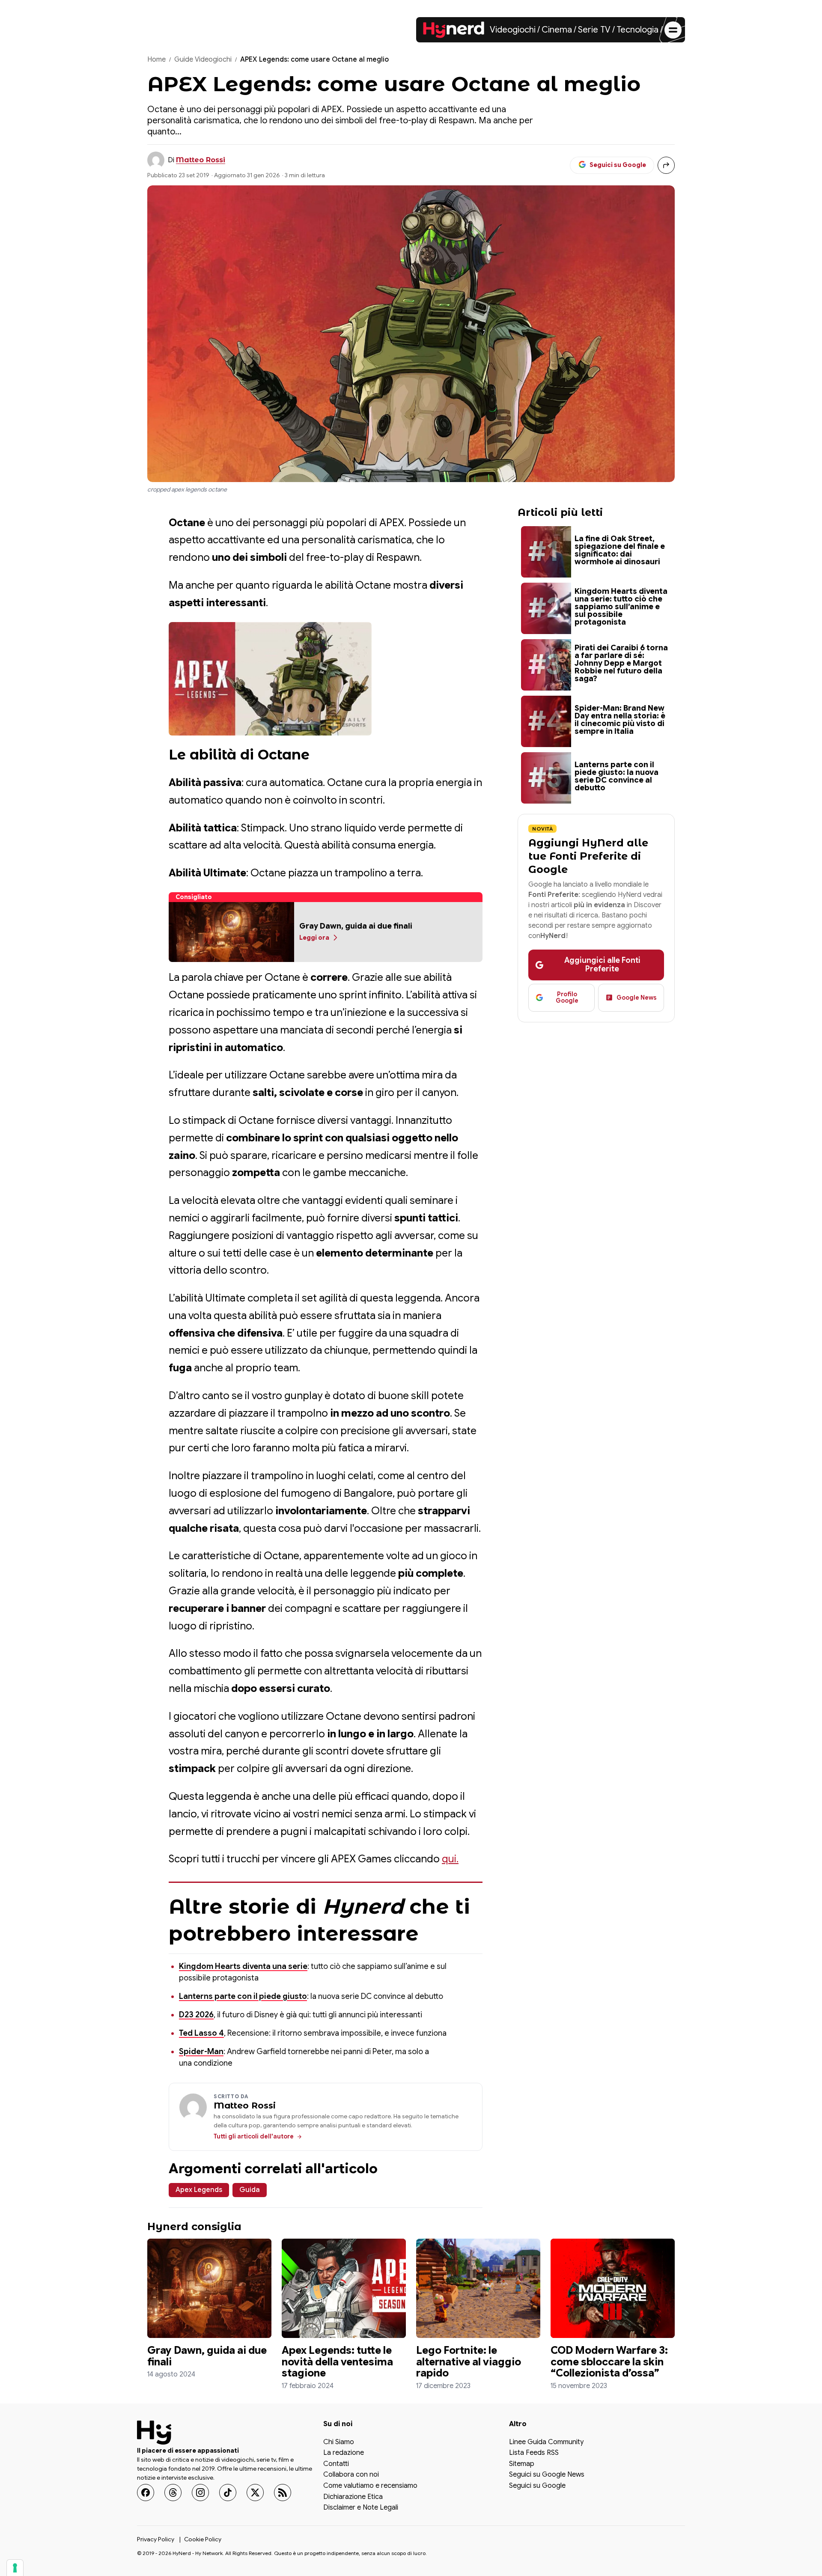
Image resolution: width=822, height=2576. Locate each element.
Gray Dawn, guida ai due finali (207, 2356)
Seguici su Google (537, 2486)
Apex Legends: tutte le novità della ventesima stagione (337, 2362)
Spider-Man (201, 2052)
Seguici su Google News (547, 2475)
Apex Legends (199, 2190)
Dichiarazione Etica (353, 2497)
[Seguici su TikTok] (228, 2493)
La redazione (344, 2453)
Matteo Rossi (201, 160)
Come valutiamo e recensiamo (370, 2486)
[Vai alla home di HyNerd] (454, 30)
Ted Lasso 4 (201, 2033)
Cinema (557, 30)
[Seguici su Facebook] (146, 2493)
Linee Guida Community (546, 2442)
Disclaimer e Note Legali (361, 2508)
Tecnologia (637, 30)
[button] (270, 679)
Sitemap (522, 2464)
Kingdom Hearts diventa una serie (243, 1966)
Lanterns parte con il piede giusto (243, 1996)
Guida (250, 2190)
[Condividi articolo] (666, 165)
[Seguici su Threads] (173, 2493)
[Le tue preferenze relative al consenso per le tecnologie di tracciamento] (15, 2568)
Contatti (336, 2464)
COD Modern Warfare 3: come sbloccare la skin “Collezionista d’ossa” (609, 2362)
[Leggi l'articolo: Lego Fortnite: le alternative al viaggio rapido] (478, 2288)
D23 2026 (196, 2015)
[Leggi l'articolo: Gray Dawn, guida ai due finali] (209, 2288)
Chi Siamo (339, 2442)
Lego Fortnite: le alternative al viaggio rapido (469, 2362)
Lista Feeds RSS (534, 2453)
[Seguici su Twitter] (255, 2493)
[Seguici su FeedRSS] (283, 2493)
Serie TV (594, 30)
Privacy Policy (156, 2539)
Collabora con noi (351, 2475)
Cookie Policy (203, 2539)
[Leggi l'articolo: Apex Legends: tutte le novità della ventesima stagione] (344, 2288)
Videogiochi (513, 30)
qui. (450, 1859)
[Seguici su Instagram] (200, 2493)
